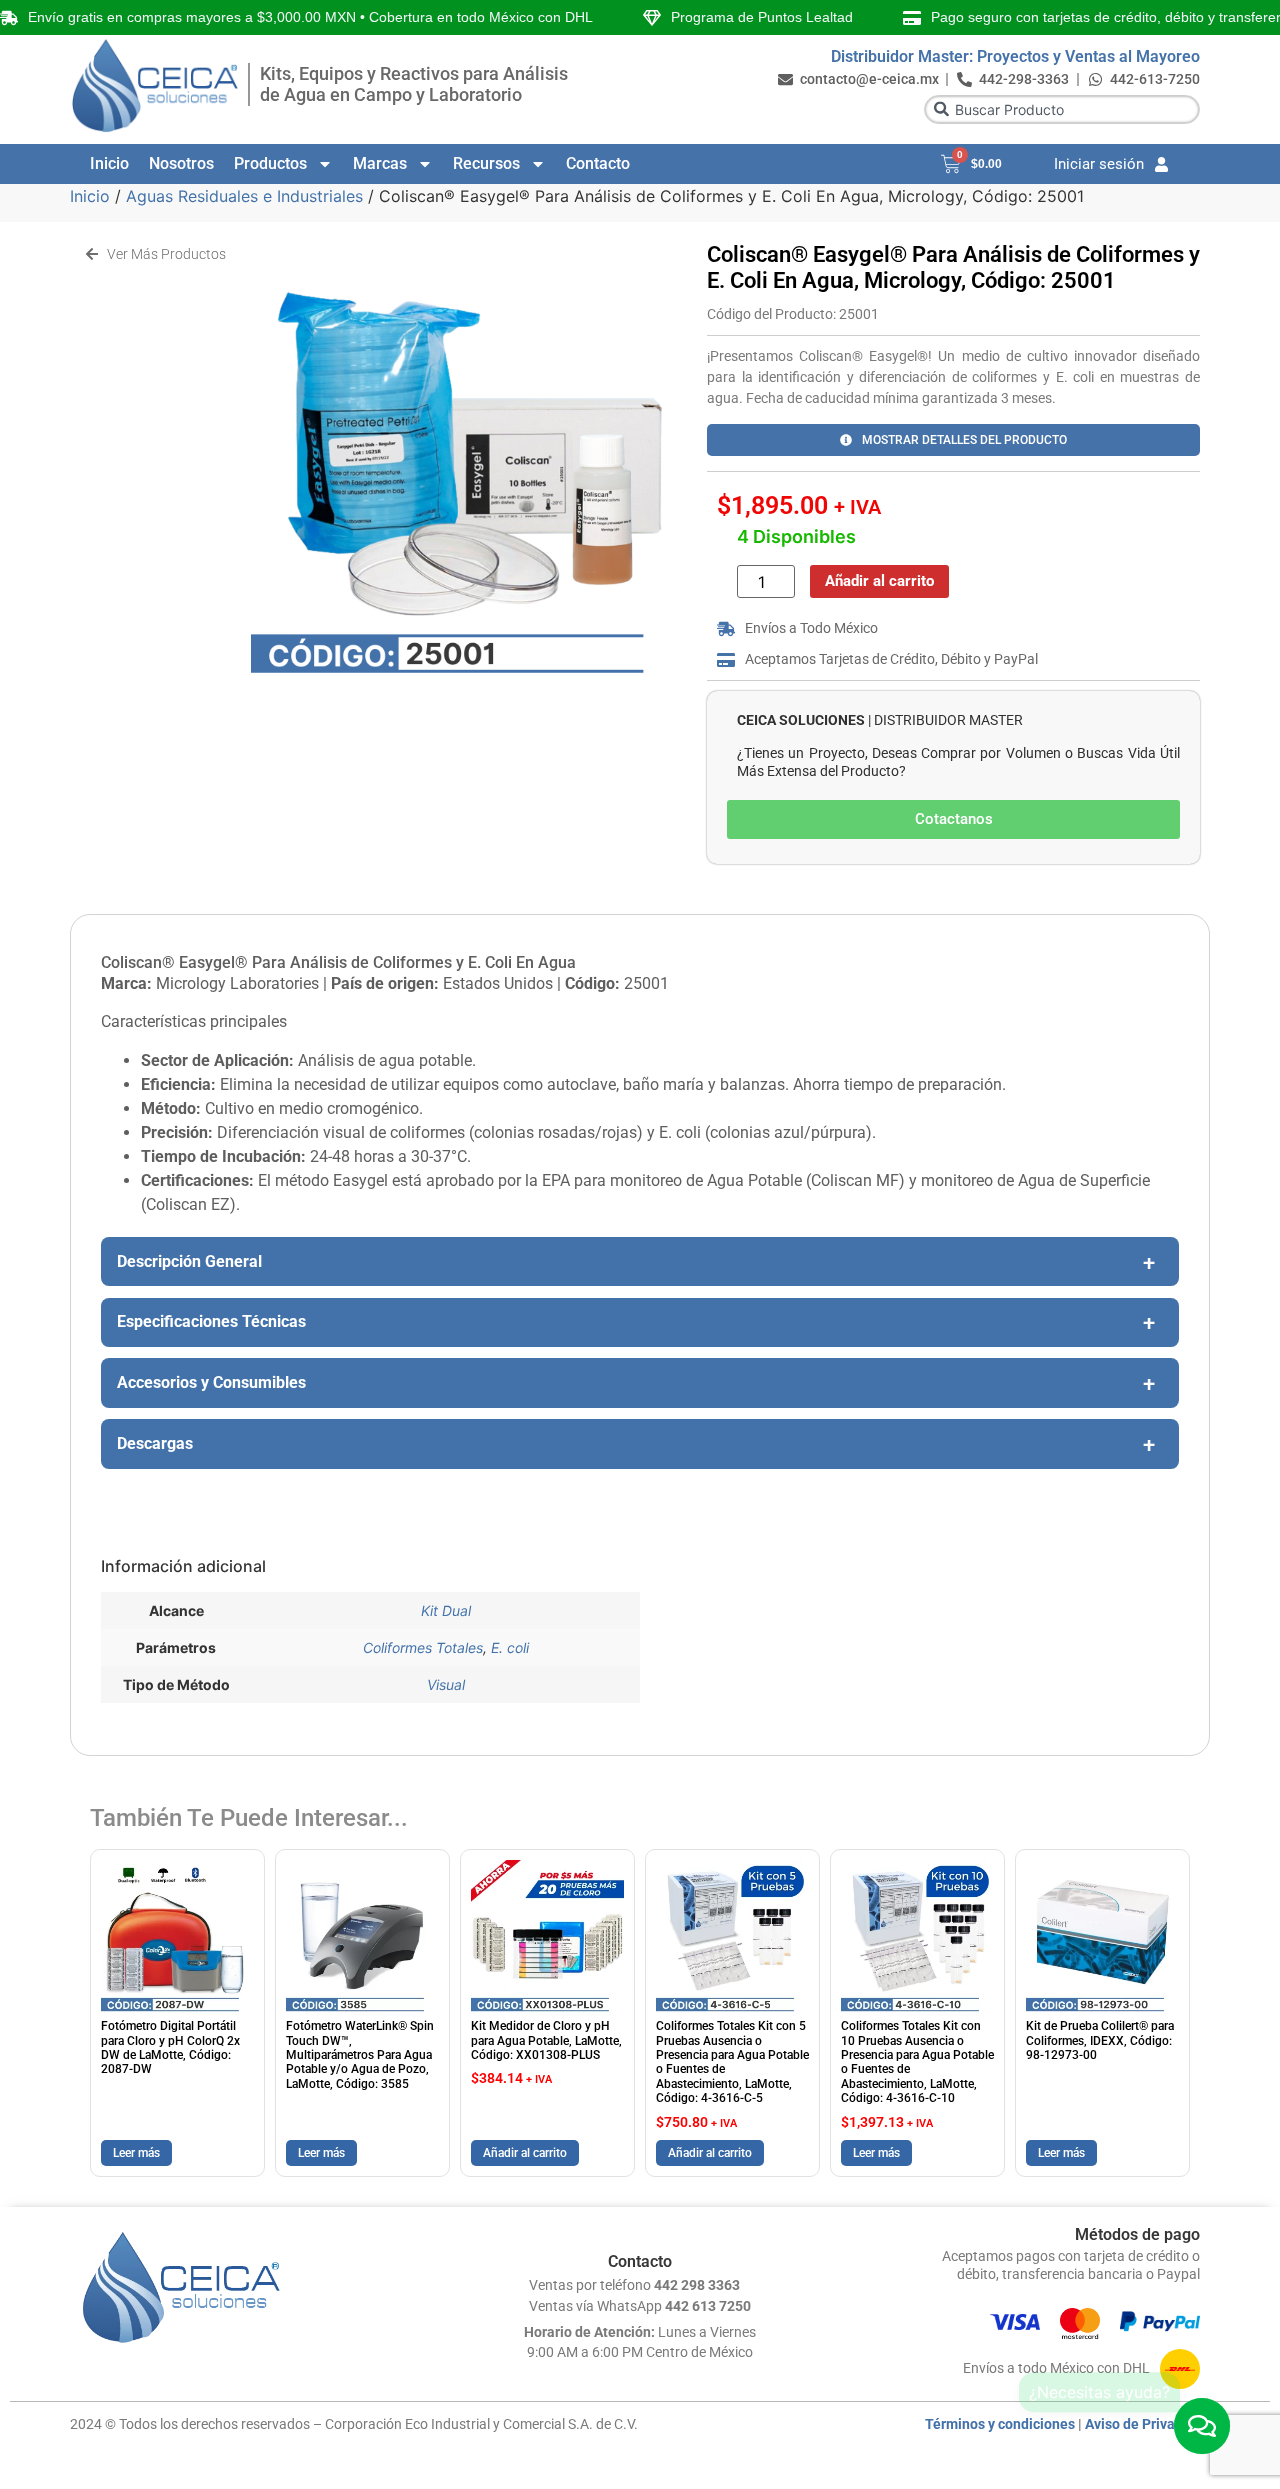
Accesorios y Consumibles (211, 1382)
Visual (446, 1684)
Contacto (598, 163)
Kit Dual (446, 1610)
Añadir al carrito (879, 581)
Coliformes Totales (423, 1647)
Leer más (136, 2153)
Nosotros (181, 163)
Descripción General (189, 1261)
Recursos (486, 163)
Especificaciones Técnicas (211, 1321)
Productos (270, 163)
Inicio (109, 163)
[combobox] (1062, 109)
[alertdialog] (640, 17)
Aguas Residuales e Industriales (244, 196)
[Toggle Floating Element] (1202, 2426)
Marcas (380, 163)
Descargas (155, 1443)
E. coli (510, 1647)
